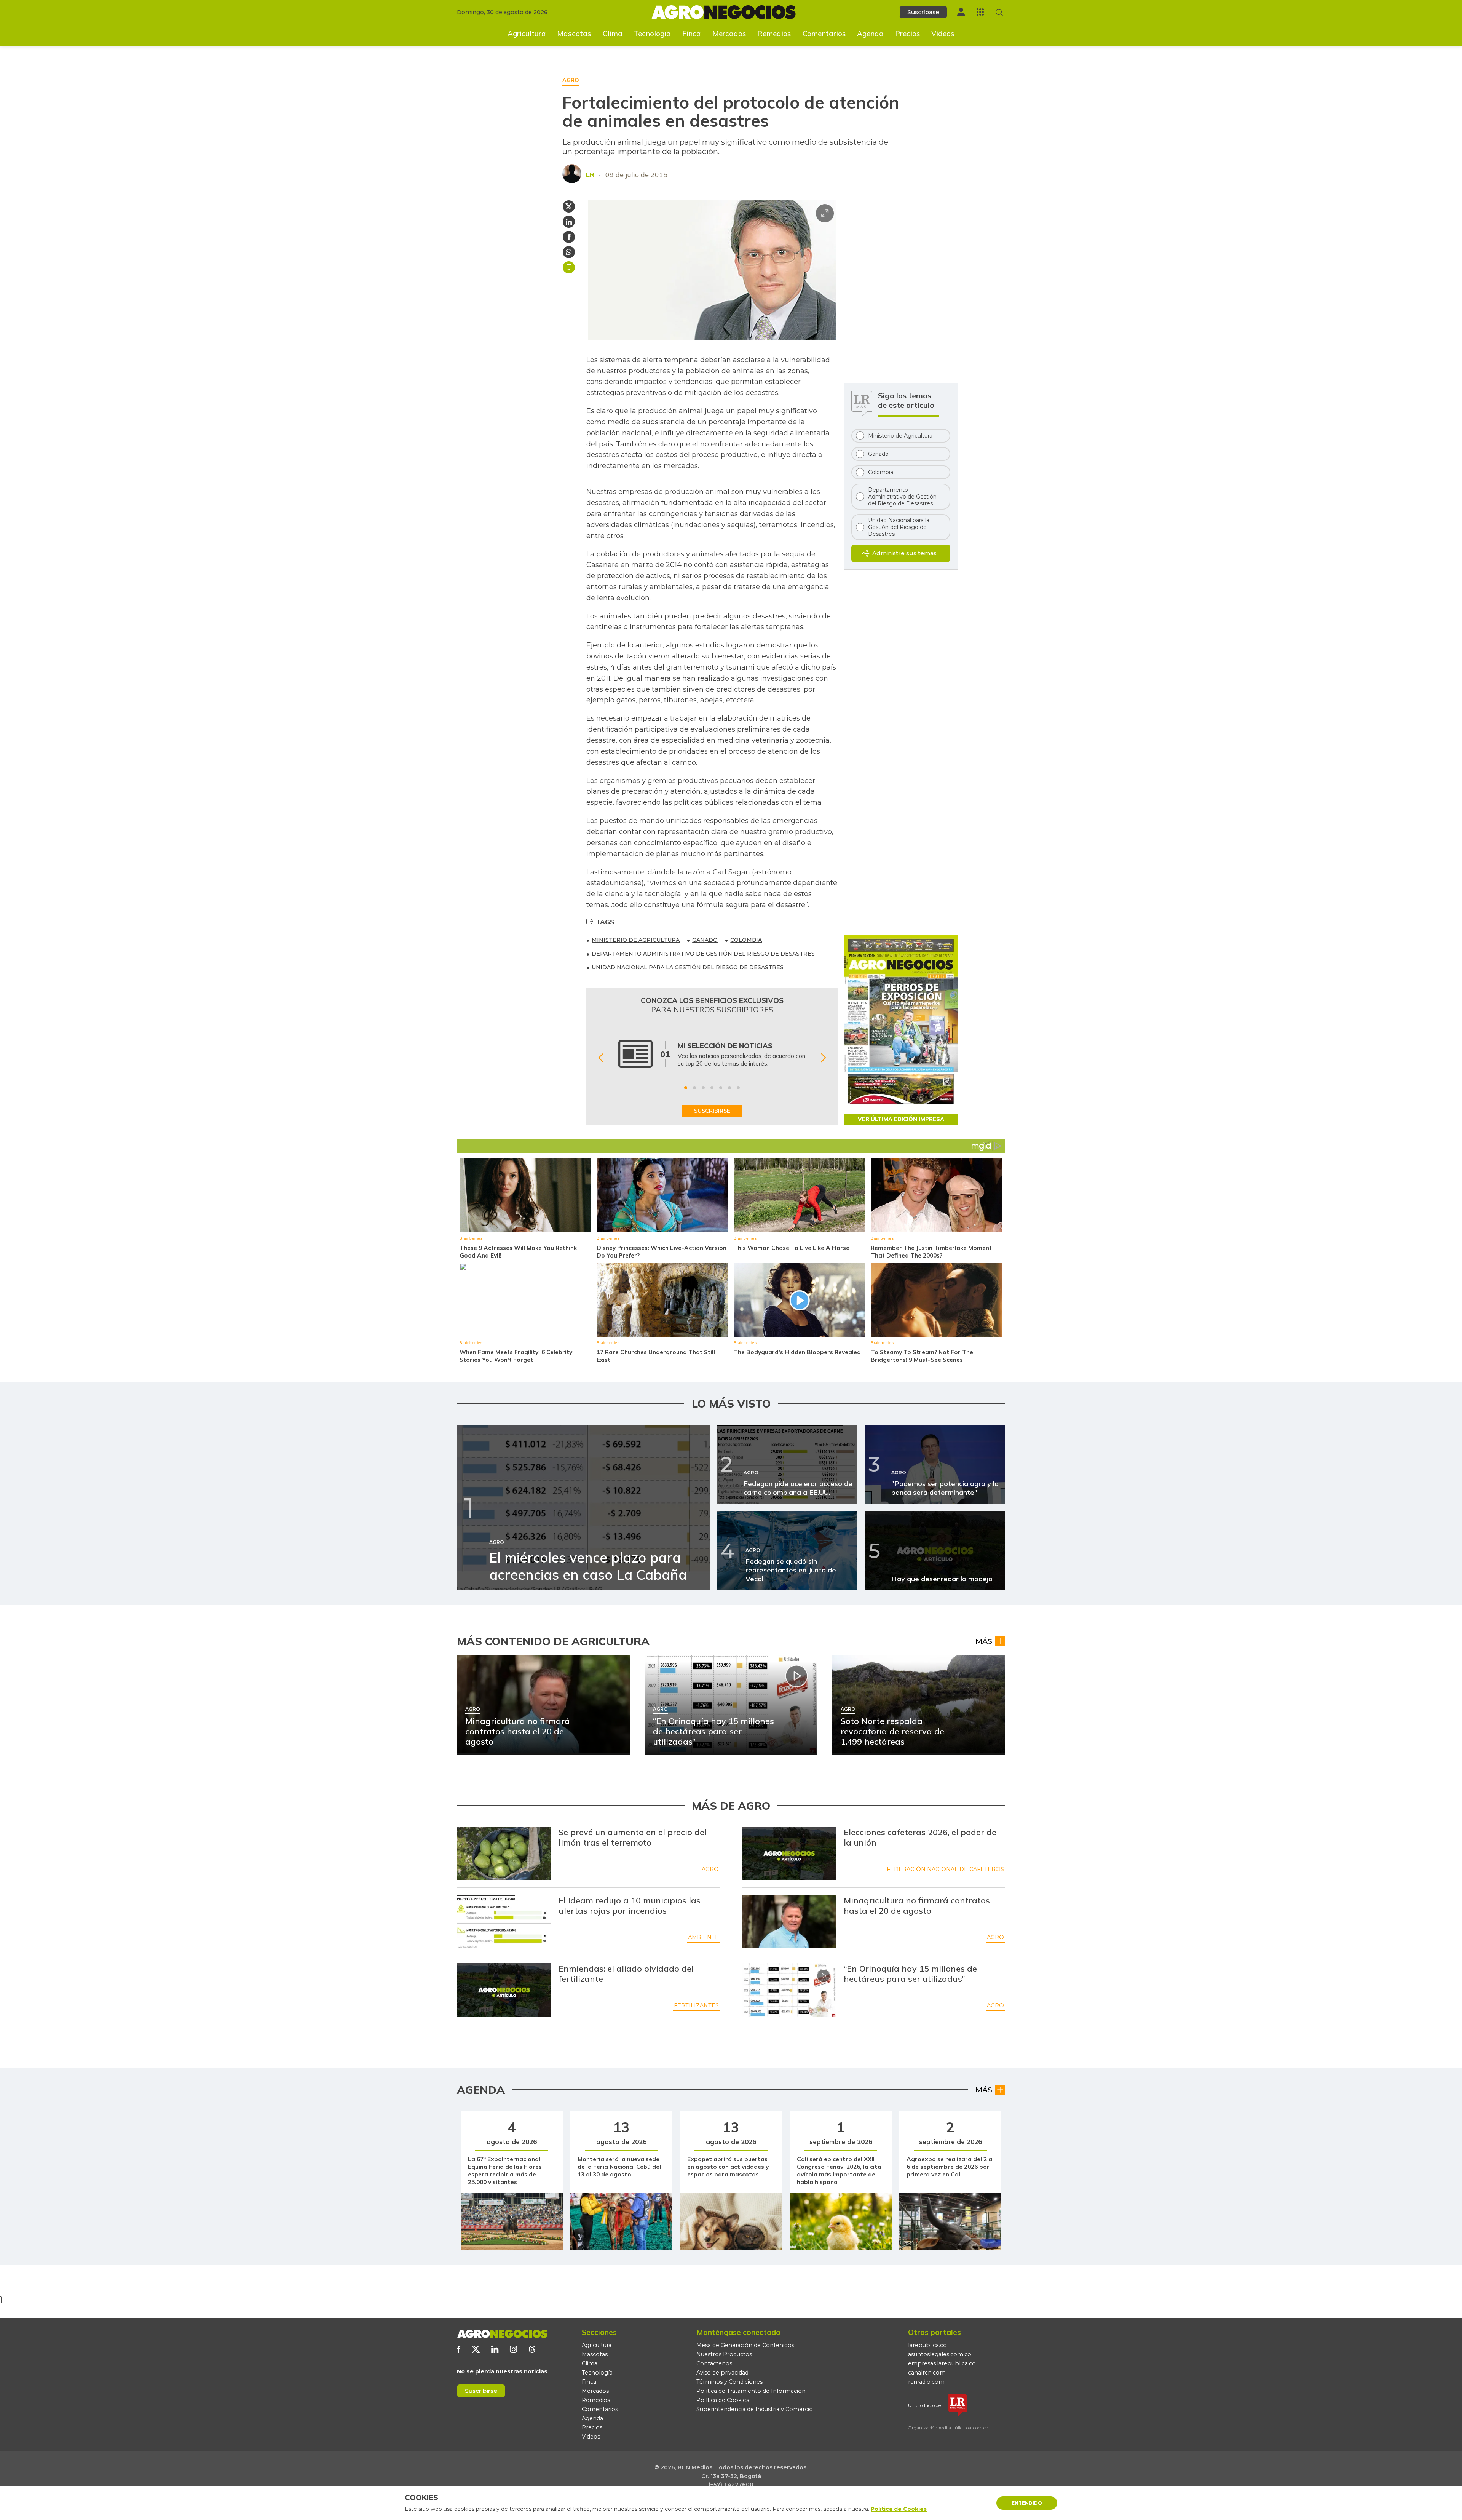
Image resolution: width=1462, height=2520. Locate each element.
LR (590, 175)
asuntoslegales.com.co (940, 2354)
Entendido (1027, 2503)
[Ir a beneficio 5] (721, 1088)
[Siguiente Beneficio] (823, 1058)
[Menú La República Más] (980, 12)
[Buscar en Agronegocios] (999, 12)
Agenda (870, 34)
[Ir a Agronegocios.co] (502, 2334)
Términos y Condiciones (729, 2382)
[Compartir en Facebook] (569, 237)
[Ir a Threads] (532, 2349)
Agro (710, 1869)
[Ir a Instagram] (513, 2349)
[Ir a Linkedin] (495, 2349)
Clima (613, 34)
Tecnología (652, 34)
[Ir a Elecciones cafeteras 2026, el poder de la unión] (789, 1854)
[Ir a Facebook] (459, 2349)
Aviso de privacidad (722, 2373)
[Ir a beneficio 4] (712, 1088)
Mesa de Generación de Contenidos (745, 2345)
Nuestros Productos (724, 2354)
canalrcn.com (927, 2373)
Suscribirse (481, 2391)
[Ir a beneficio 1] (686, 1088)
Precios (908, 34)
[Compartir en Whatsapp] (569, 252)
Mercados (729, 34)
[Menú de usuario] (961, 12)
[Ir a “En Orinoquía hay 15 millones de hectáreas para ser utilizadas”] (789, 1990)
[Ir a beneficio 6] (729, 1088)
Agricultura (527, 34)
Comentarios (824, 34)
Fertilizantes (696, 2005)
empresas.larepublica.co (942, 2363)
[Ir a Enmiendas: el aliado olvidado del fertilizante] (504, 1990)
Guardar (569, 267)
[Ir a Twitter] (476, 2349)
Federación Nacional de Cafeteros (945, 1869)
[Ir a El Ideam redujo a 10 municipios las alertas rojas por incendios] (504, 1922)
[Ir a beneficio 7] (738, 1088)
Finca (692, 34)
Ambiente (703, 1937)
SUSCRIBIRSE (712, 1111)
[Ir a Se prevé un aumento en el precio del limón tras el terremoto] (504, 1854)
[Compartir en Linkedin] (569, 222)
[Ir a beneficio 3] (703, 1088)
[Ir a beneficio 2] (694, 1088)
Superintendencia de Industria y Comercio (755, 2409)
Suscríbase (923, 12)
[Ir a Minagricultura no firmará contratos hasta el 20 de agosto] (789, 1922)
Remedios (774, 34)
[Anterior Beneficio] (601, 1058)
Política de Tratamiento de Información (751, 2391)
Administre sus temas (904, 553)
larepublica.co (927, 2345)
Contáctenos (714, 2363)
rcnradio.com (926, 2382)
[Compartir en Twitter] (569, 206)
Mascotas (574, 34)
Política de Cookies (723, 2400)
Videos (943, 34)
